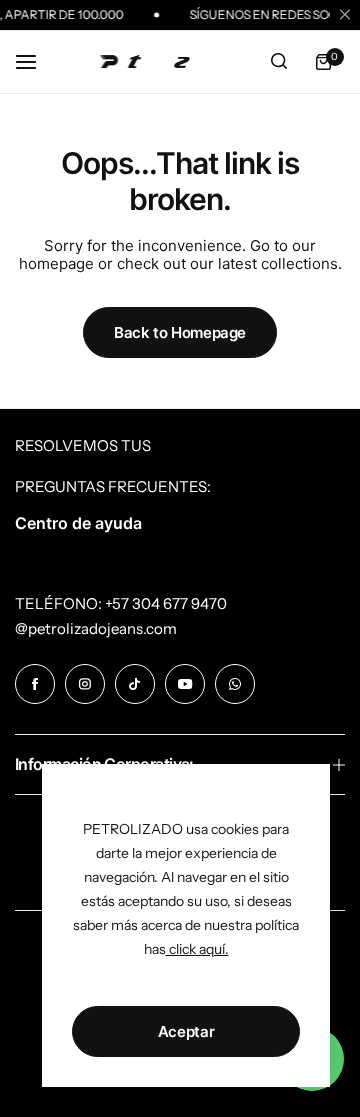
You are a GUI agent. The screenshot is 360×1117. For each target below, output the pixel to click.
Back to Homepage (180, 332)
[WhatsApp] (235, 684)
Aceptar (186, 1031)
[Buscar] (279, 62)
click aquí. (197, 949)
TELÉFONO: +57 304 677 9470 (121, 603)
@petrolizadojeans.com (96, 628)
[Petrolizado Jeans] (162, 62)
